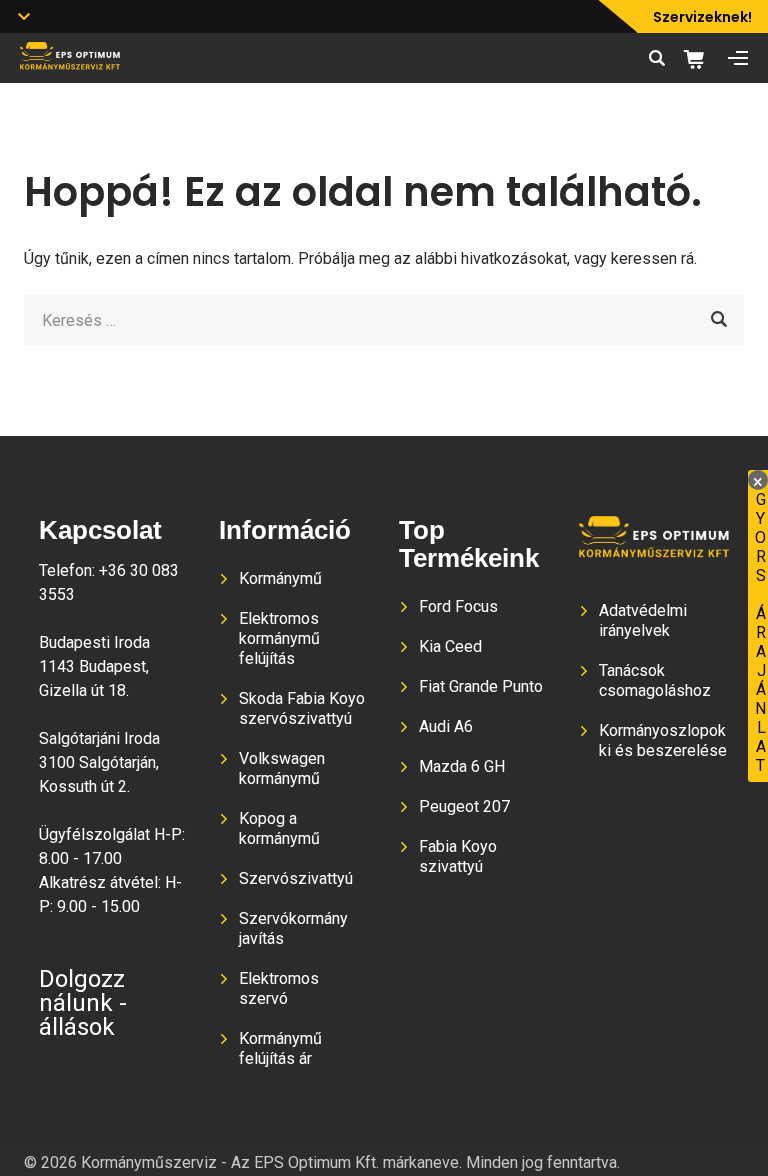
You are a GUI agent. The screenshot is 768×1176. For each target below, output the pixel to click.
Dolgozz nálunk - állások (83, 1003)
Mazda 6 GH (462, 766)
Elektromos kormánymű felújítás (279, 638)
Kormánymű (280, 578)
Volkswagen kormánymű (282, 768)
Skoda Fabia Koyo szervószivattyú (302, 708)
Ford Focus (458, 606)
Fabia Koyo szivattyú (458, 856)
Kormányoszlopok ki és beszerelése (663, 740)
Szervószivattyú (296, 878)
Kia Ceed (450, 646)
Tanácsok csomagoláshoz (655, 680)
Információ (285, 530)
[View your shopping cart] (701, 59)
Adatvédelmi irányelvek (643, 620)
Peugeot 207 (464, 806)
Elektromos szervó (279, 988)
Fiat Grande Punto (481, 686)
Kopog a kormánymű (279, 828)
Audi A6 (446, 726)
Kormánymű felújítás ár (280, 1048)
